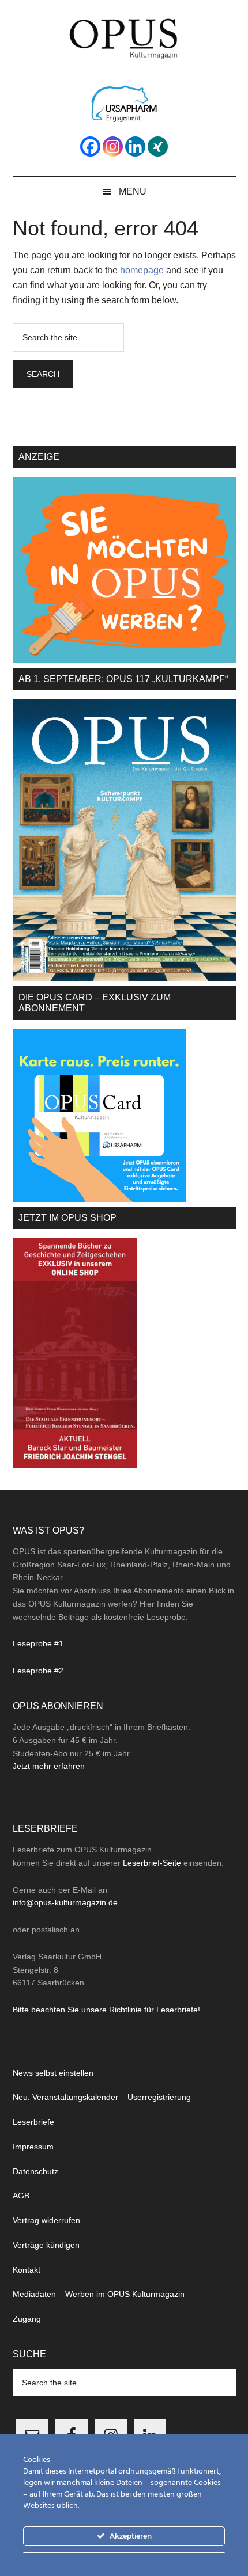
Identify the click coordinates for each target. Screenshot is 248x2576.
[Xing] (158, 147)
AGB (21, 2196)
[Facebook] (90, 147)
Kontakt (27, 2270)
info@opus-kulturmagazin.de (65, 1902)
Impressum (33, 2147)
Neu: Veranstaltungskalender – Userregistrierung (102, 2097)
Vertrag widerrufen (46, 2220)
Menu (133, 191)
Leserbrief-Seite (152, 1863)
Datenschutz (35, 2171)
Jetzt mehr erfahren (49, 1766)
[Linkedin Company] (135, 147)
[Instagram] (113, 147)
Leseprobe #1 (38, 1643)
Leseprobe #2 (38, 1671)
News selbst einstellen (53, 2073)
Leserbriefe (33, 2122)
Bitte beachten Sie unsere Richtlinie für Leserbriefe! (106, 2010)
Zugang (27, 2319)
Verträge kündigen (46, 2245)
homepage (142, 270)
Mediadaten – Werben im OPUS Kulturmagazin (99, 2294)
